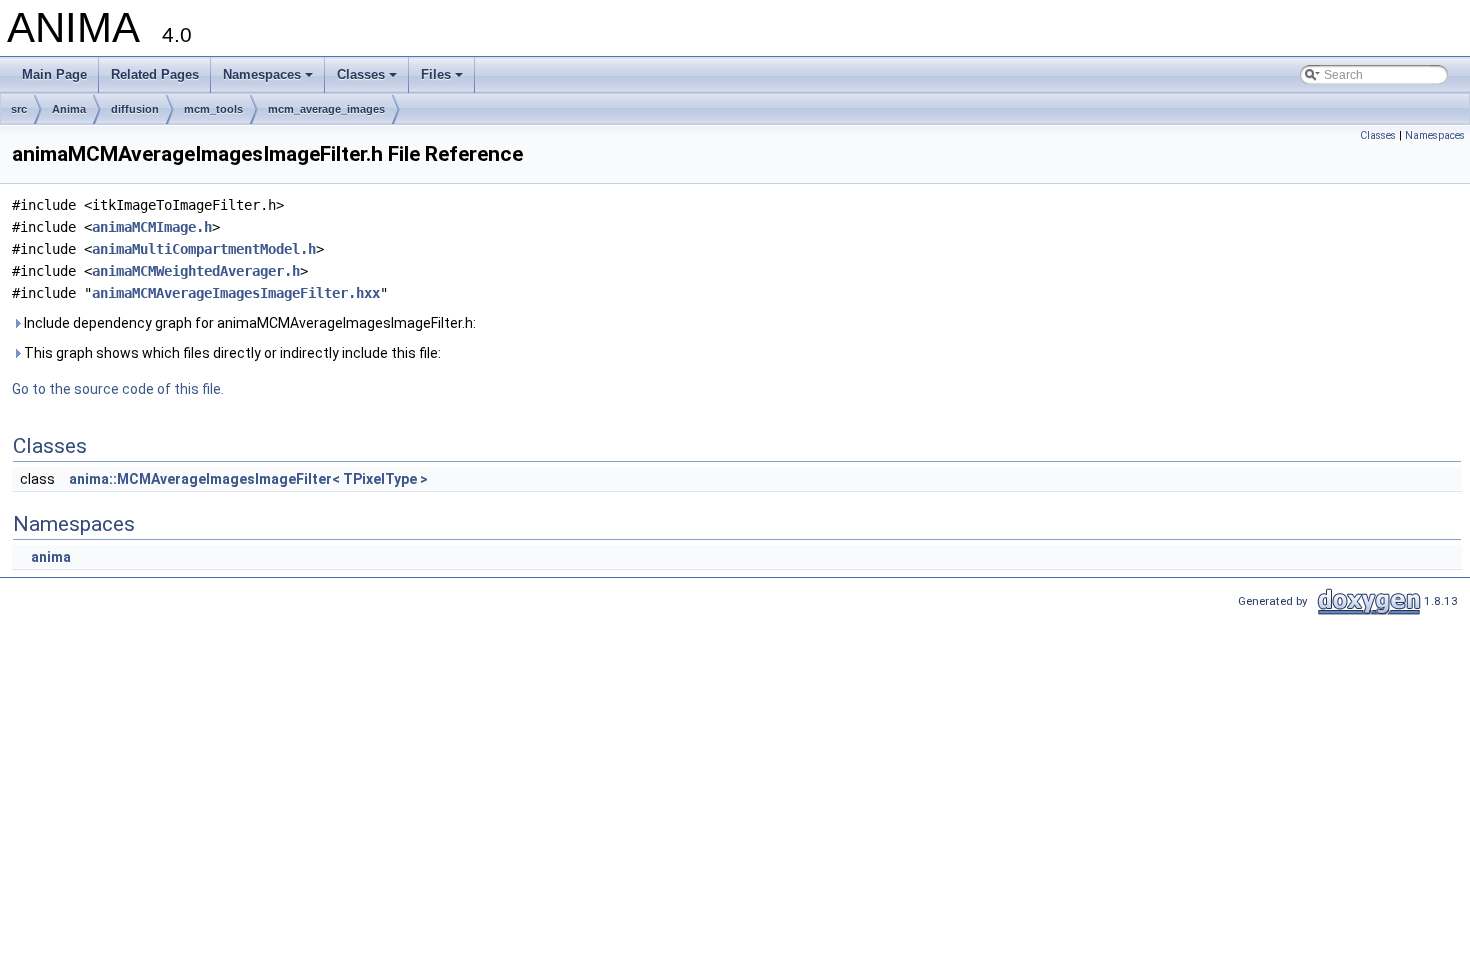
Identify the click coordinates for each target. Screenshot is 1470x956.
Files (443, 80)
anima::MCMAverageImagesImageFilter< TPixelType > (248, 479)
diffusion (135, 109)
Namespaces (269, 80)
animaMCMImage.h (152, 227)
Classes (368, 80)
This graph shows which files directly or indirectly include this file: (231, 353)
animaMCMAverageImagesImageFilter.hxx (236, 293)
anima (51, 557)
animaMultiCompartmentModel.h (204, 249)
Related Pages (155, 74)
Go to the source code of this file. (118, 389)
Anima (69, 109)
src (19, 109)
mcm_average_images (326, 109)
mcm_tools (213, 109)
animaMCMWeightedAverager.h (196, 271)
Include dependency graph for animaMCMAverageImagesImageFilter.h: (248, 323)
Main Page (54, 74)
